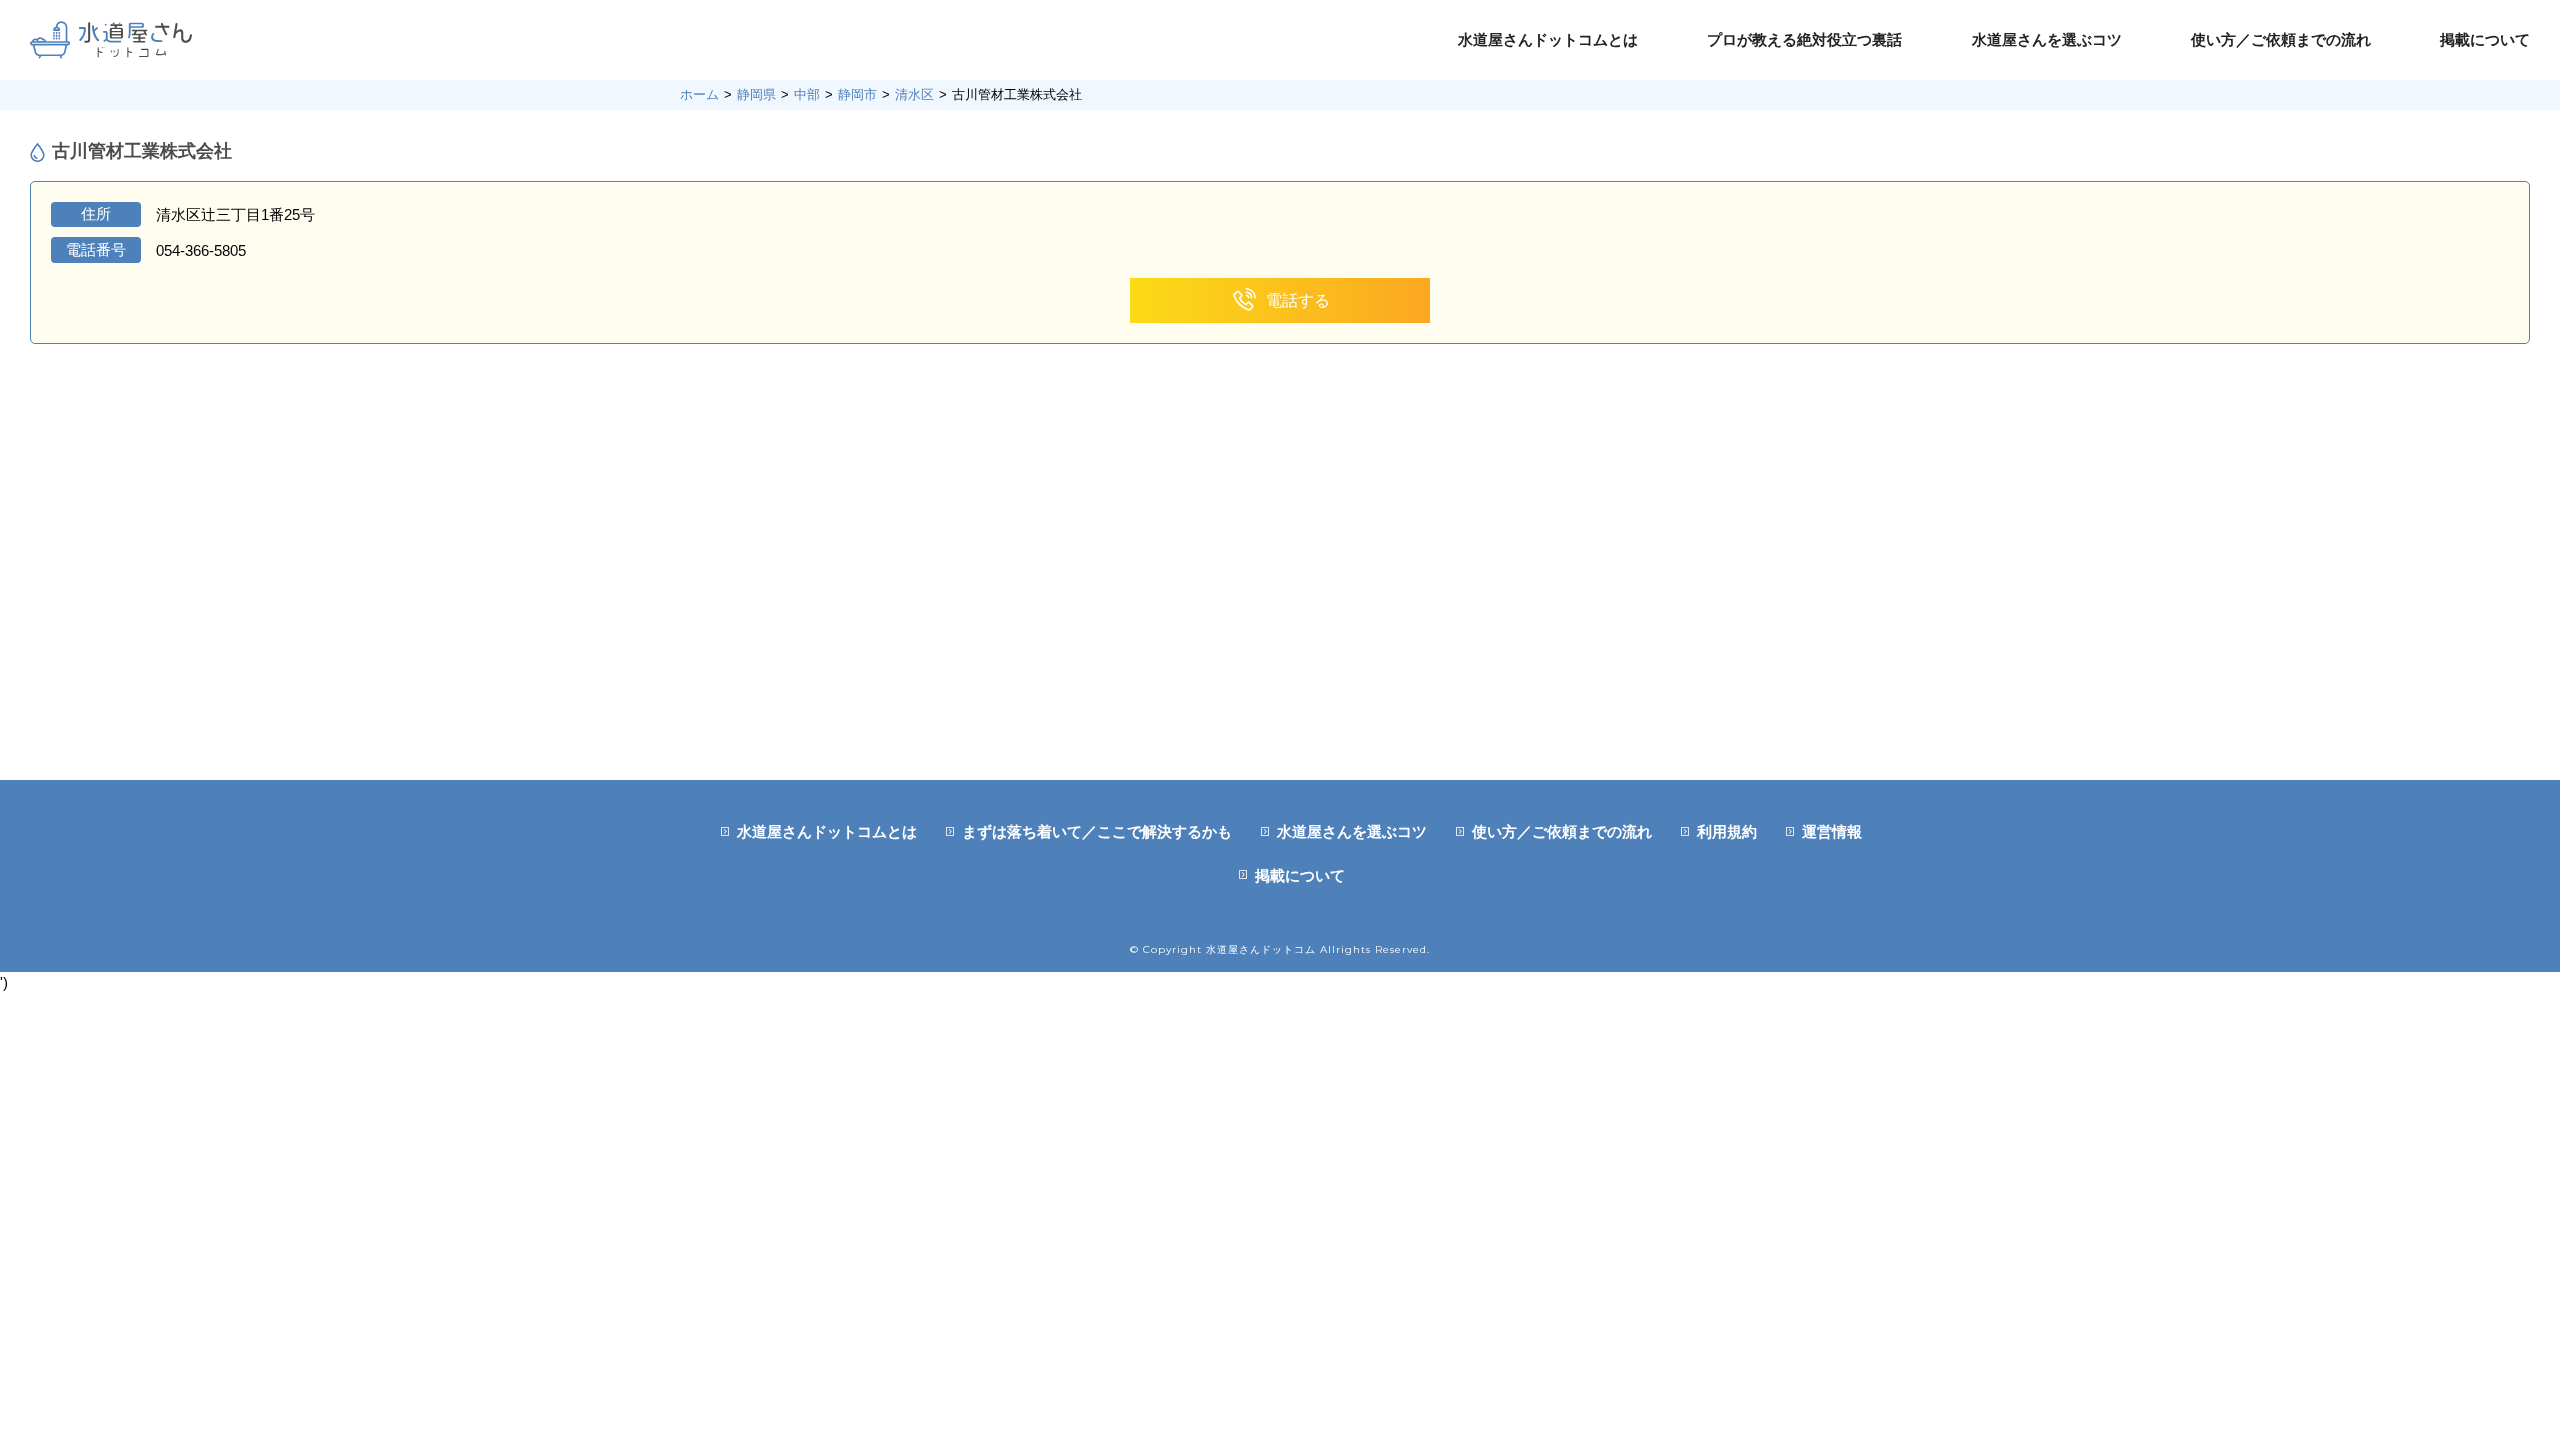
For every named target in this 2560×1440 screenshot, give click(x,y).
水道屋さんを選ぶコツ (2047, 39)
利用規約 (1727, 831)
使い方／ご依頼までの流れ (2281, 39)
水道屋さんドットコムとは (1548, 39)
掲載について (2485, 39)
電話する (1298, 300)
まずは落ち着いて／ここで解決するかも (1097, 831)
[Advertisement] (1280, 630)
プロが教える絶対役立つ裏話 (1804, 39)
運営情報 (1832, 831)
